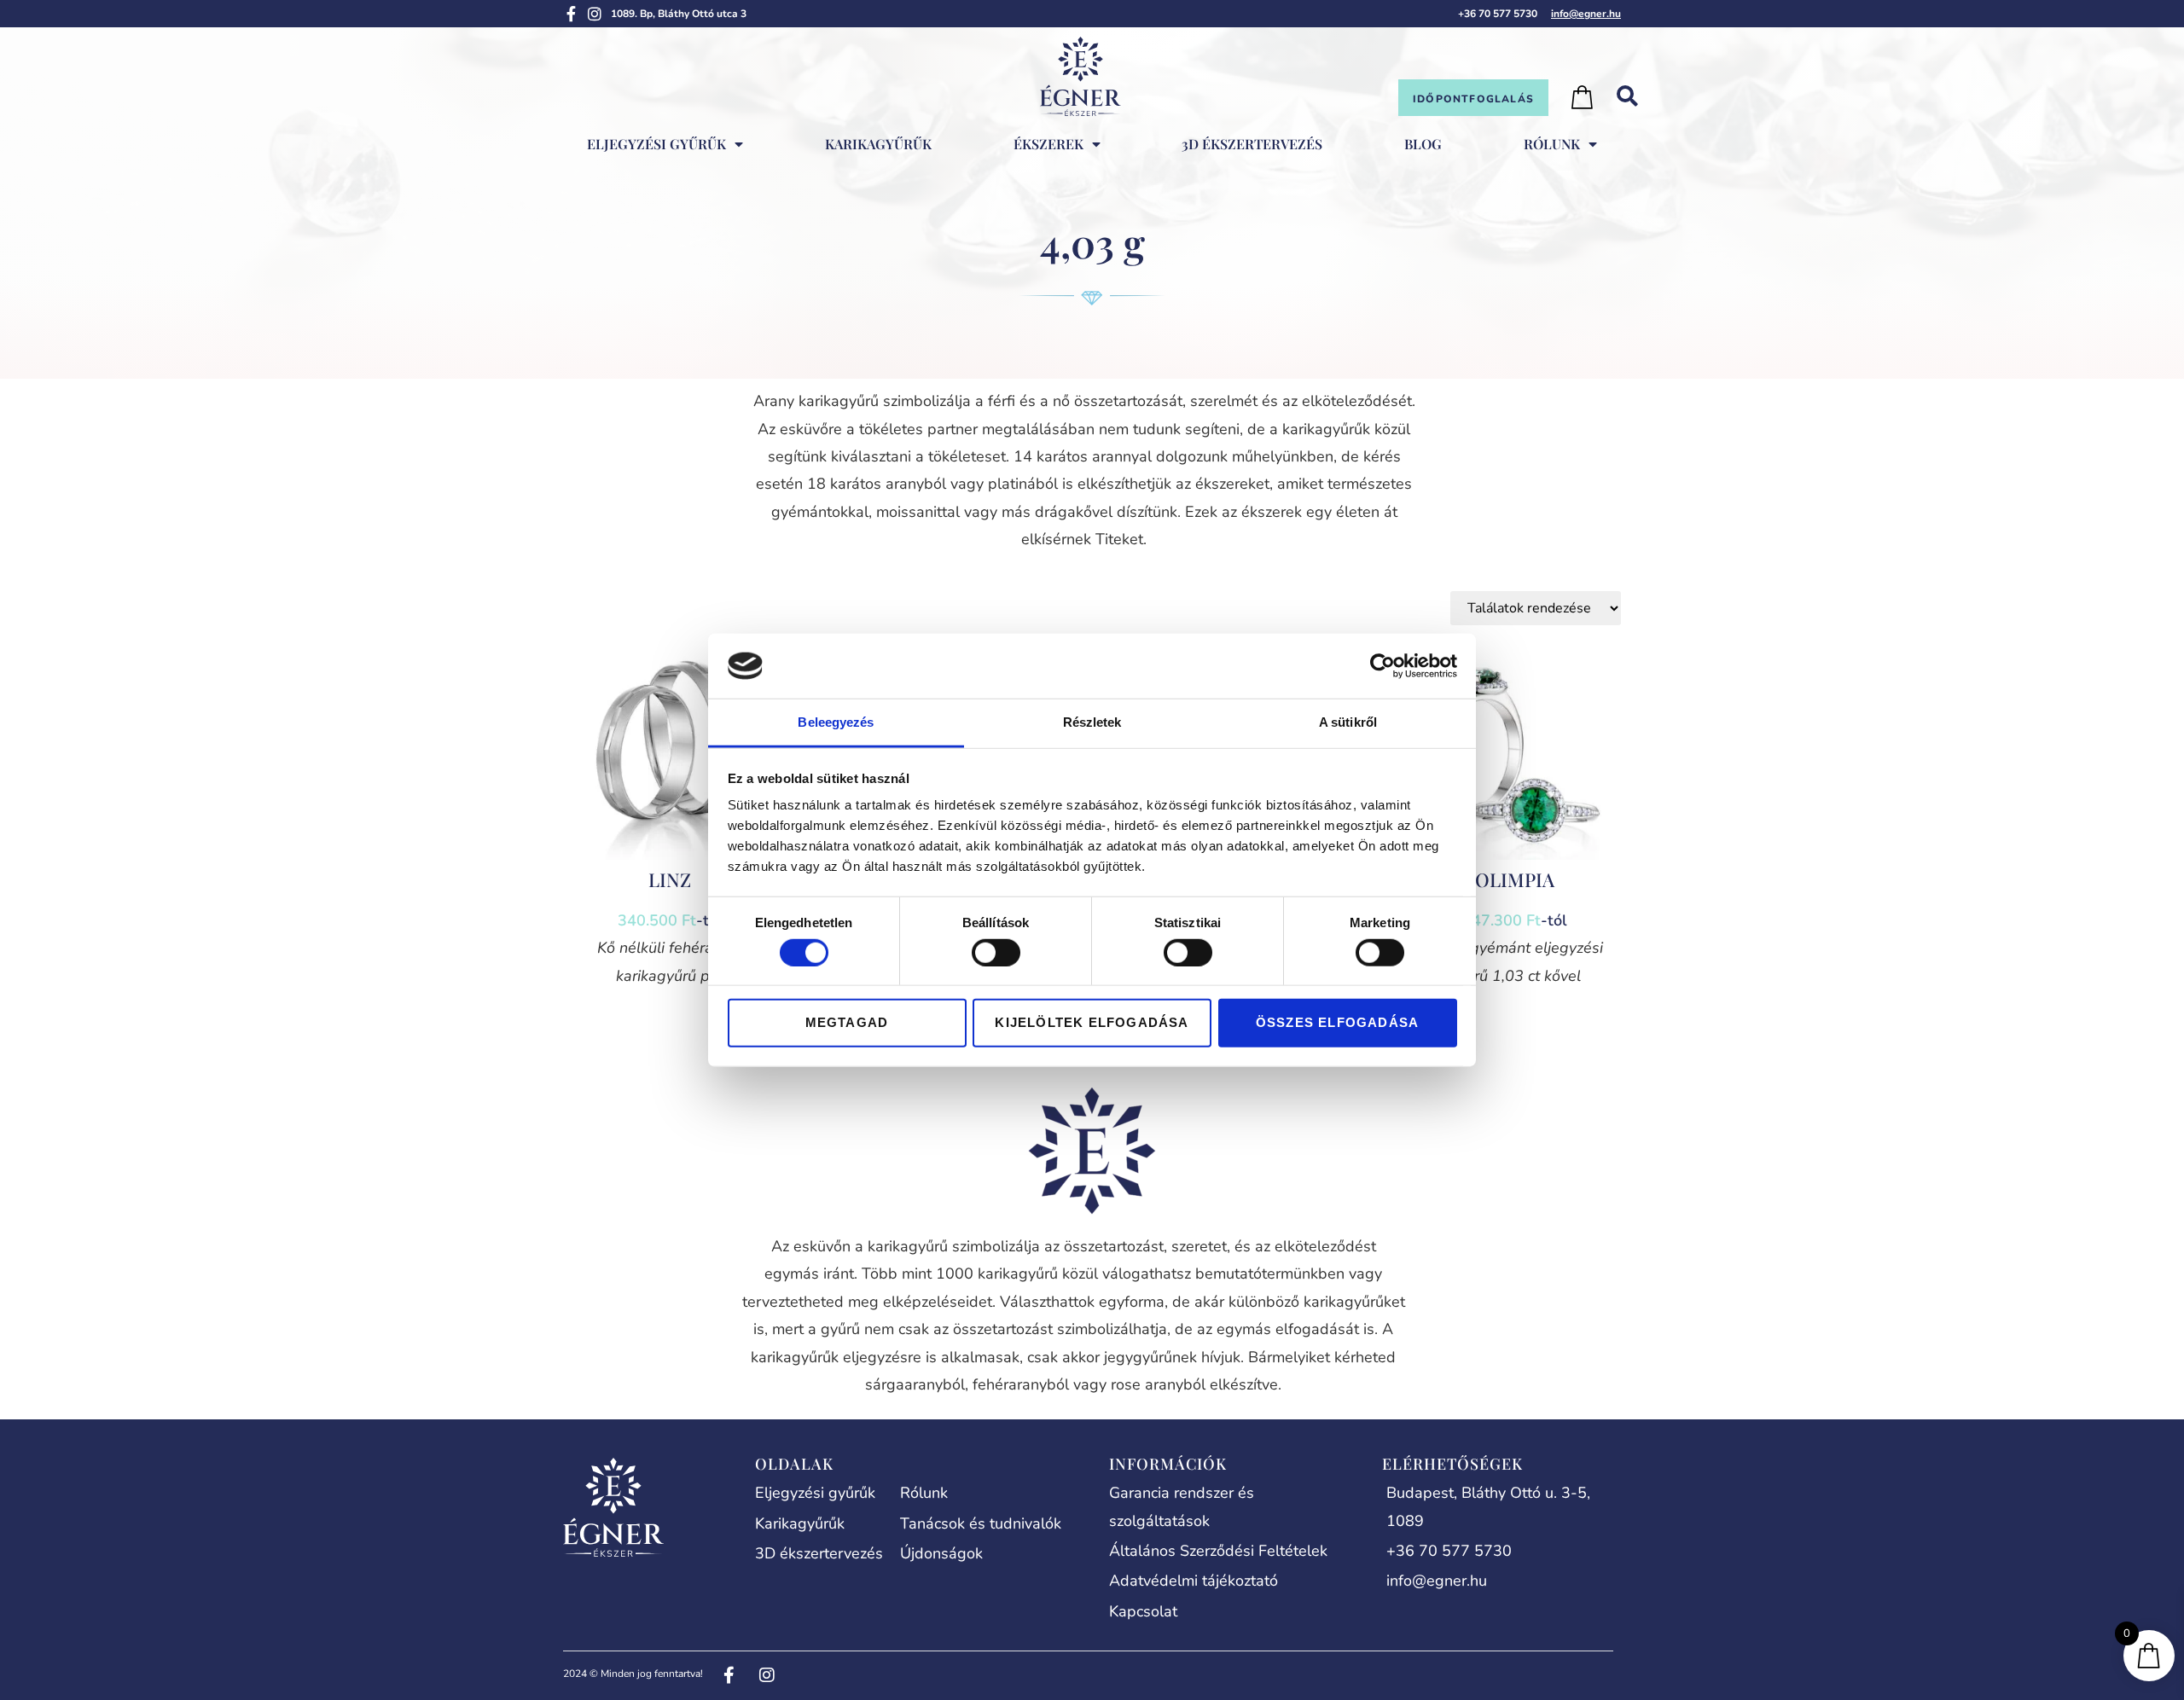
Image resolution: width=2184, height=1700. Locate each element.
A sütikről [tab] (1348, 722)
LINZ (670, 879)
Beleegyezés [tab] (836, 722)
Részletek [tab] (1092, 722)
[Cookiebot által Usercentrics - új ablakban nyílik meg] (1382, 666)
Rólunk (1552, 144)
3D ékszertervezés (1252, 144)
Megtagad (847, 1022)
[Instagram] (595, 14)
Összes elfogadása (1337, 1022)
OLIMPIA (1515, 879)
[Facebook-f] (571, 14)
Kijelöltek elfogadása (1092, 1022)
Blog (1423, 144)
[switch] (996, 952)
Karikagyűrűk (878, 144)
